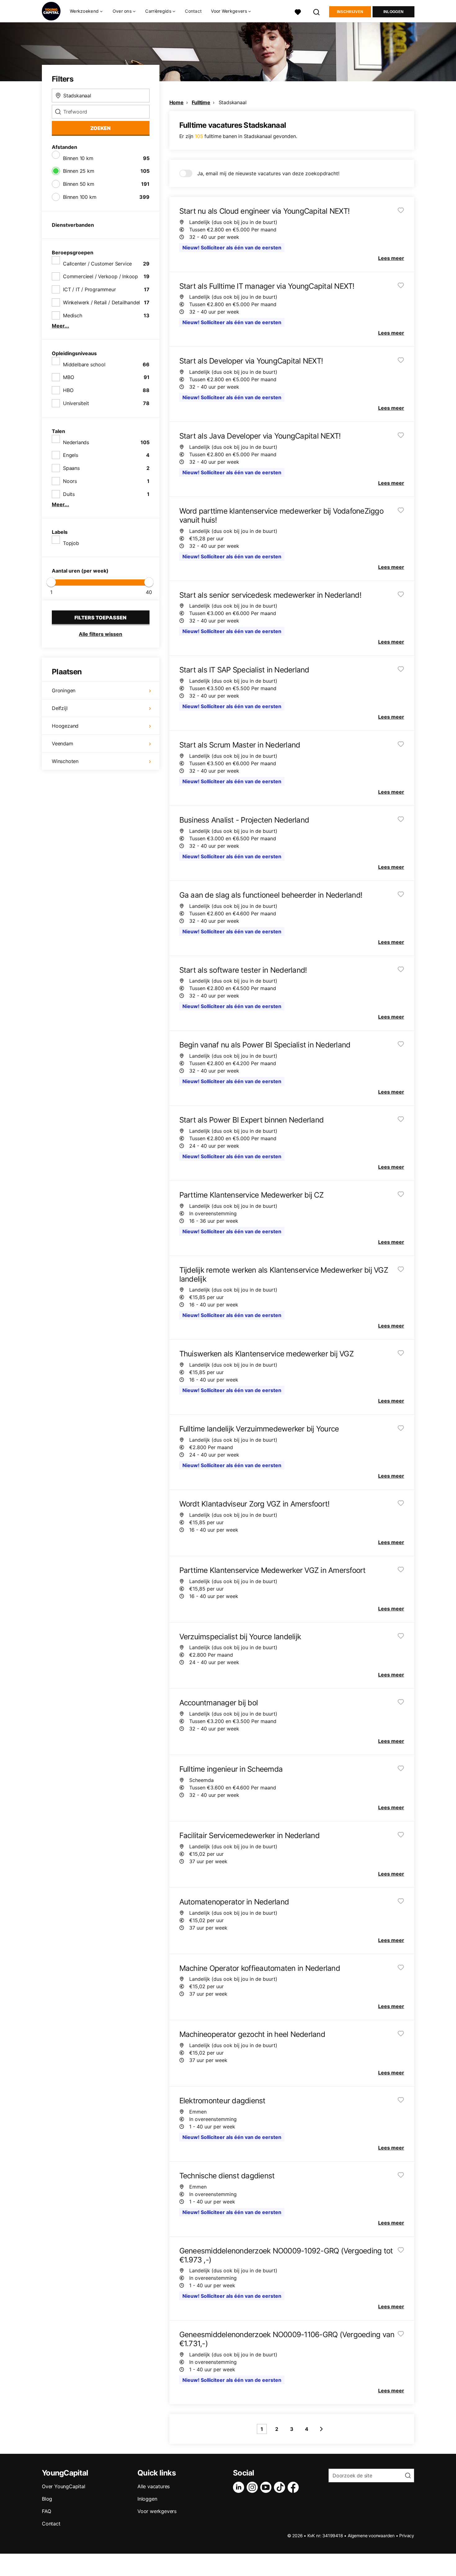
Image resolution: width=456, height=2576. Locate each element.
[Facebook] (294, 2487)
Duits (69, 494)
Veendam (63, 743)
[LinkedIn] (240, 2487)
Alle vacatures (154, 2486)
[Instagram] (253, 2487)
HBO (68, 390)
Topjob (71, 543)
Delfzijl (60, 708)
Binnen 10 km (78, 158)
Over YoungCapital (64, 2486)
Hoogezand (65, 726)
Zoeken (101, 128)
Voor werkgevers (157, 2511)
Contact (193, 11)
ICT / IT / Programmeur (89, 289)
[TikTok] (281, 2487)
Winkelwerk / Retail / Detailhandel (101, 302)
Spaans (71, 468)
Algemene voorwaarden (371, 2536)
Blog (47, 2499)
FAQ (46, 2511)
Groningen (64, 690)
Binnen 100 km (80, 197)
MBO (68, 377)
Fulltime (201, 102)
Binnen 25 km (79, 171)
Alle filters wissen (101, 634)
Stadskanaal (233, 102)
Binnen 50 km (79, 184)
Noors (70, 481)
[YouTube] (267, 2487)
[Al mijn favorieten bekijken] (298, 11)
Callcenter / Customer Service (97, 264)
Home (177, 102)
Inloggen (393, 12)
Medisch (73, 315)
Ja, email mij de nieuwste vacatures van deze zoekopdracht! (268, 173)
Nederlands (76, 442)
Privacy (407, 2536)
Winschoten (65, 761)
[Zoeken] (317, 11)
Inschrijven (350, 12)
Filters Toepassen (101, 618)
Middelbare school (84, 364)
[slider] (51, 582)
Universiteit (76, 403)
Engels (71, 455)
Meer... (60, 326)
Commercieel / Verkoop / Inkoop (101, 276)
